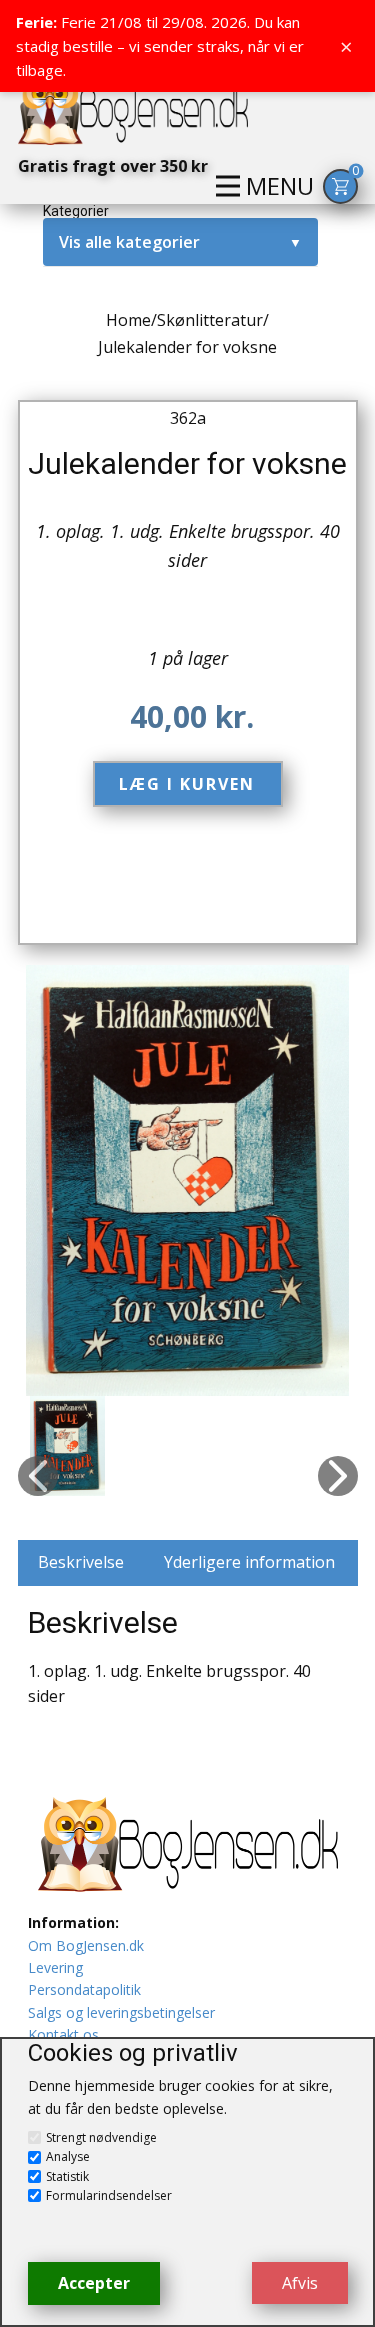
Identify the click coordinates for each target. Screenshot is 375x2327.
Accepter (94, 2283)
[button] (38, 1476)
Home (128, 320)
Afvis (300, 2283)
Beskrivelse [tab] (81, 1562)
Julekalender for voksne (187, 463)
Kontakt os (63, 2034)
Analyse (68, 2156)
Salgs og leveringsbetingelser (121, 2012)
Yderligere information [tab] (249, 1562)
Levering (55, 1967)
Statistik (67, 2176)
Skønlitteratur (210, 320)
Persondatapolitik (84, 1989)
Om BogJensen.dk (86, 1945)
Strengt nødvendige (101, 2137)
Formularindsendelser (109, 2195)
